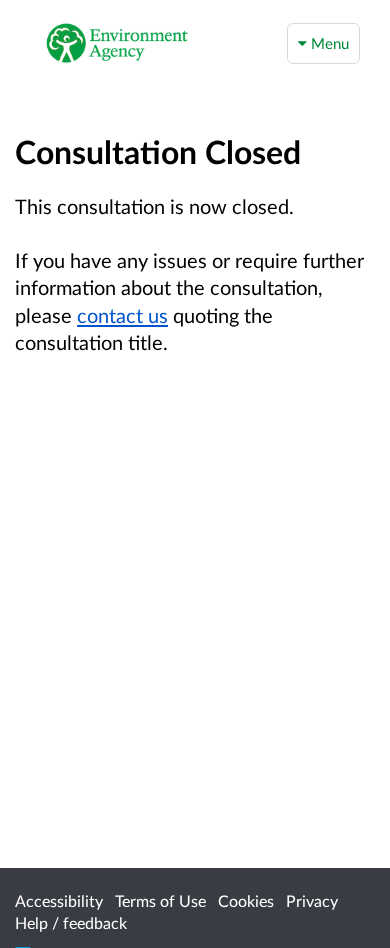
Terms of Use (160, 900)
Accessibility (59, 900)
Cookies (246, 900)
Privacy (312, 900)
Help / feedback (71, 922)
